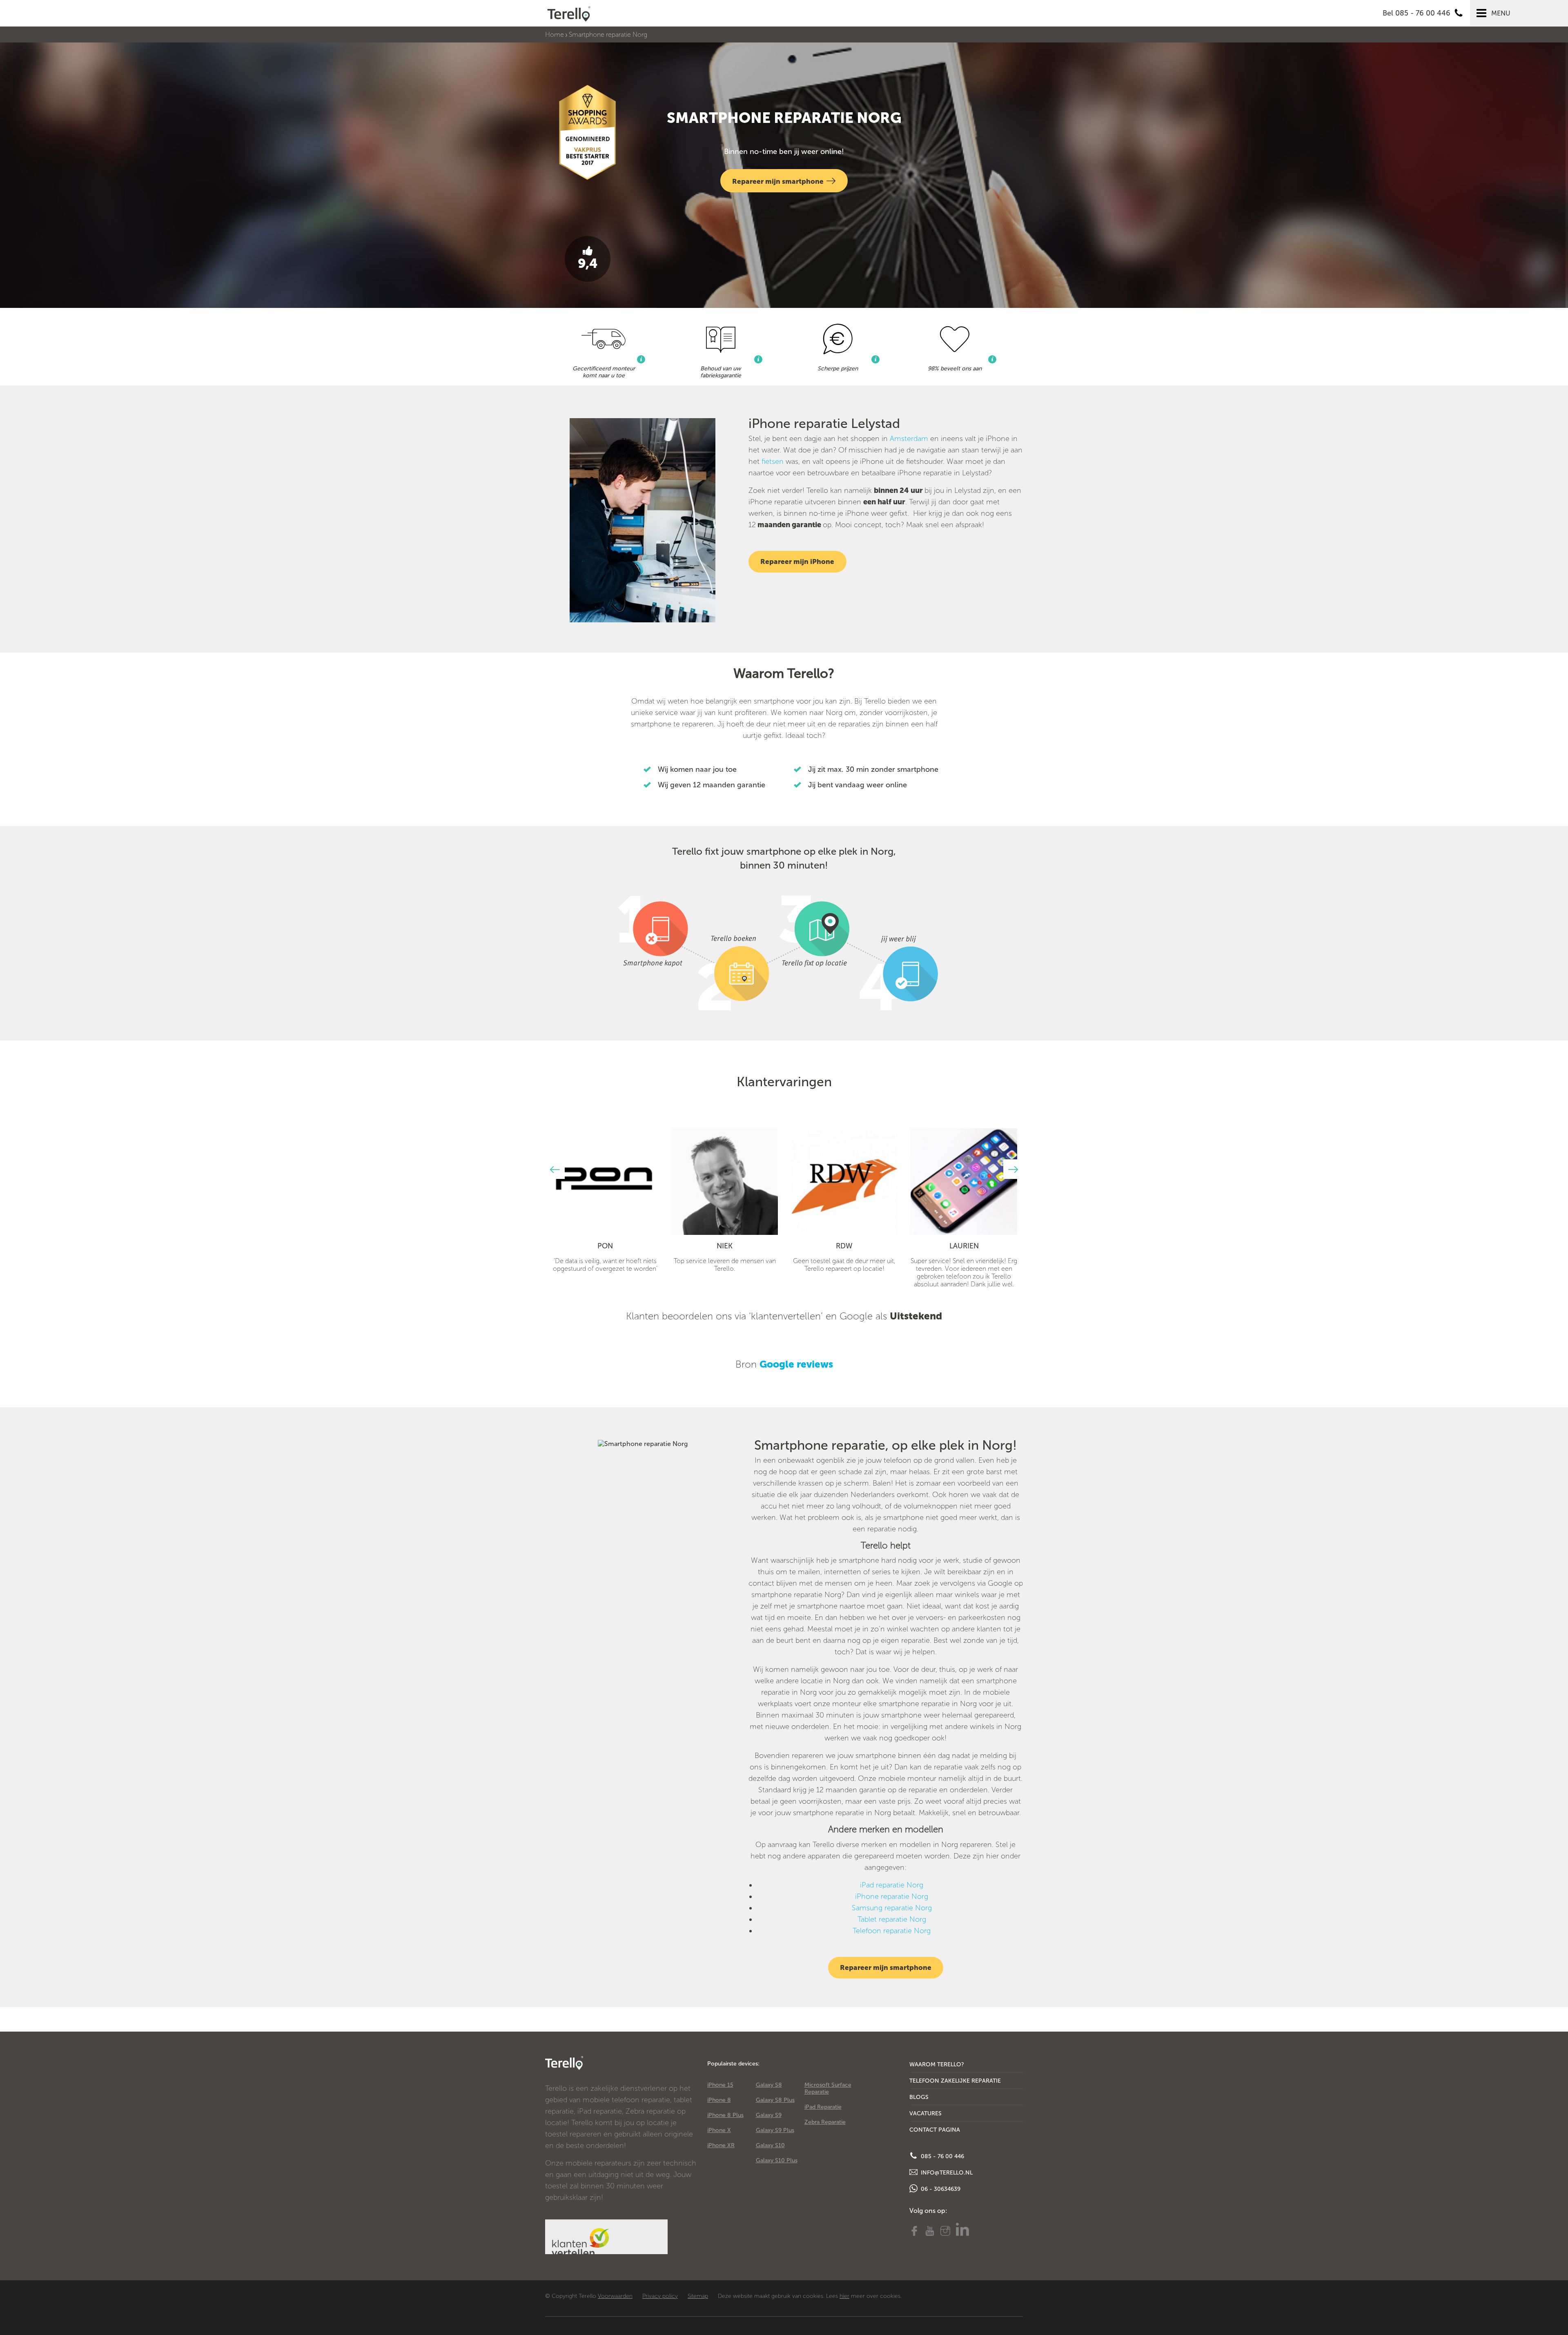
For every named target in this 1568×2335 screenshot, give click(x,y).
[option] (605, 1200)
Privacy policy (660, 2296)
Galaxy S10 (770, 2145)
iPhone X (719, 2130)
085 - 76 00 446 (942, 2156)
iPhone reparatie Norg (892, 1896)
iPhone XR (721, 2145)
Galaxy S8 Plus (775, 2100)
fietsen (773, 461)
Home (555, 35)
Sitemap (698, 2296)
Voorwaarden (615, 2296)
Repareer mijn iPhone (797, 561)
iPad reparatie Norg (892, 1885)
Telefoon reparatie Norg (892, 1931)
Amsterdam (909, 439)
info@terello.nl (946, 2173)
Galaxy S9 (769, 2115)
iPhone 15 (720, 2085)
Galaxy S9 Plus (775, 2130)
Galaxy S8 (769, 2085)
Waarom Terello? (937, 2064)
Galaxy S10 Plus (777, 2160)
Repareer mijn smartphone (778, 181)
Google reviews (796, 1364)
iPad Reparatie (823, 2107)
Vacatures (925, 2113)
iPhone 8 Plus (725, 2115)
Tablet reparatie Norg (892, 1919)
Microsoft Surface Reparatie (828, 2088)
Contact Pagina (935, 2130)
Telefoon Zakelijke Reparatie (955, 2081)
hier (844, 2296)
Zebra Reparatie (825, 2122)
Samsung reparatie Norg (892, 1908)
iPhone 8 (719, 2100)
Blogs (919, 2097)
